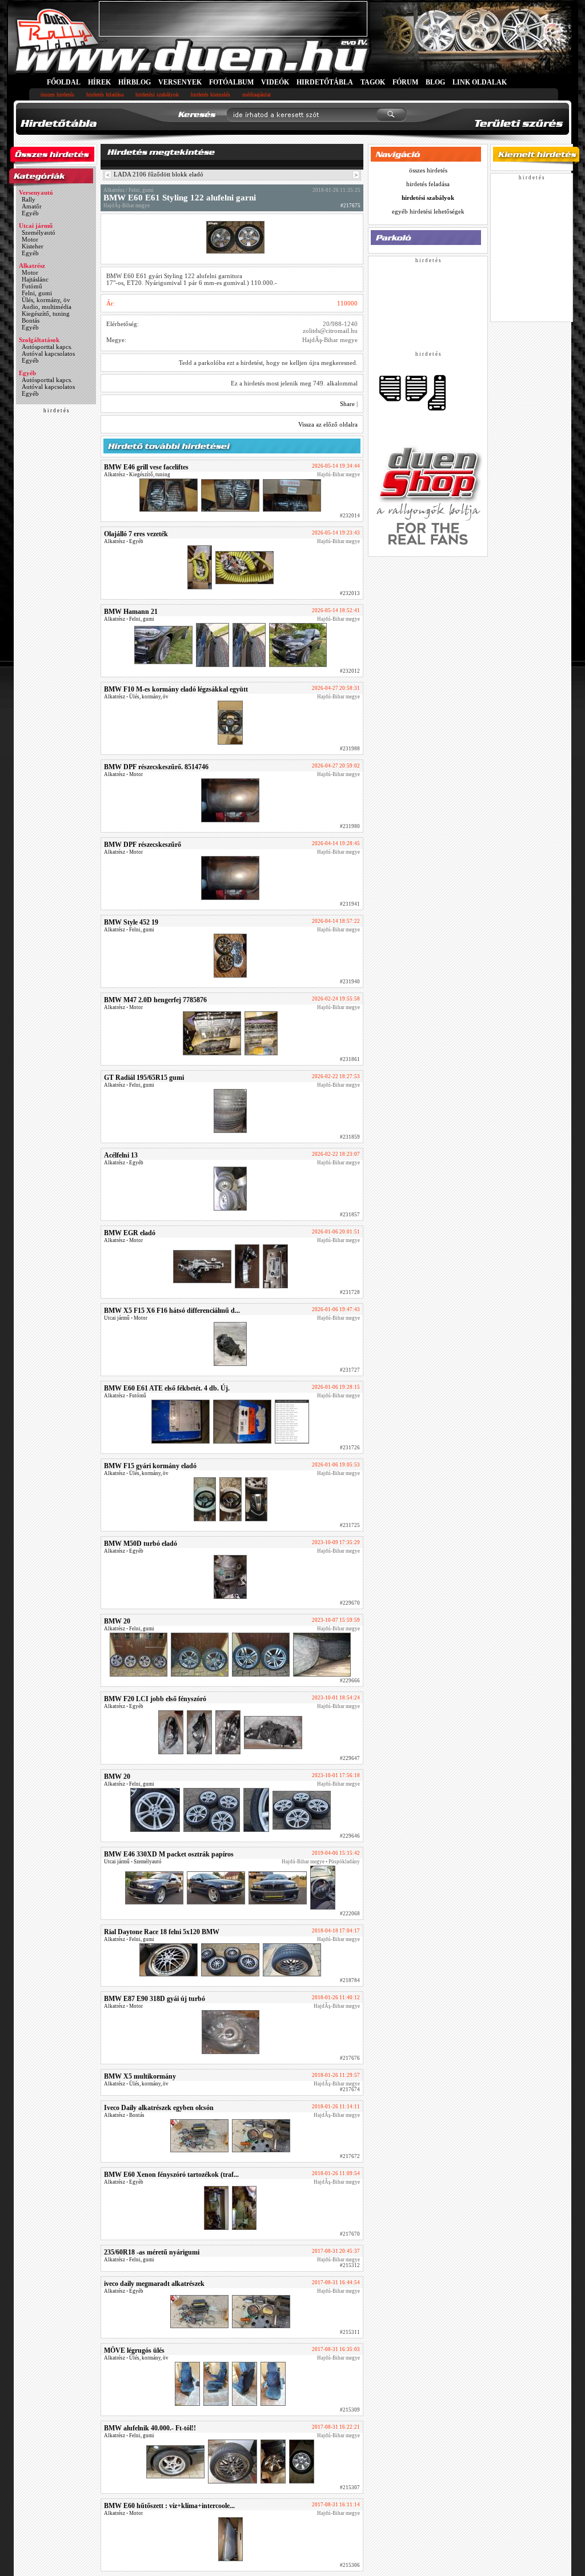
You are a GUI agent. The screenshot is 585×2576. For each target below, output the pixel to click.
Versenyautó (36, 192)
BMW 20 (117, 1621)
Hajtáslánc (35, 279)
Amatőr (32, 206)
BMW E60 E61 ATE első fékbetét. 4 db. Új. (167, 1388)
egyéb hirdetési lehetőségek (428, 211)
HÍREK (99, 82)
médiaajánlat (257, 95)
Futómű (32, 286)
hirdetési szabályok (157, 95)
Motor (30, 239)
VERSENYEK (180, 82)
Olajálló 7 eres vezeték (136, 534)
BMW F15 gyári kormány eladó (150, 1466)
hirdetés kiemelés (211, 95)
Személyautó (39, 232)
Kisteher (33, 246)
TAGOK (373, 82)
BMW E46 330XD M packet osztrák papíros (169, 1854)
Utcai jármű (36, 226)
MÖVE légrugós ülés (134, 2350)
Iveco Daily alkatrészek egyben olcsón (159, 2108)
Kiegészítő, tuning (46, 314)
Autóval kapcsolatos (48, 353)
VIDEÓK (275, 82)
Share (347, 404)
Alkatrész (32, 266)
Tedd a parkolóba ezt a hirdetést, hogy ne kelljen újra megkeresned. (268, 363)
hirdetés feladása (105, 95)
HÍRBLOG (135, 82)
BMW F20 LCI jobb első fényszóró (155, 1699)
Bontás (31, 320)
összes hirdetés (57, 95)
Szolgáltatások (39, 340)
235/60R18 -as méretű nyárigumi (152, 2252)
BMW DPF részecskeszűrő (143, 845)
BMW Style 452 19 (131, 922)
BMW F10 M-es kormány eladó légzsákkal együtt (176, 689)
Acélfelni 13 (121, 1155)
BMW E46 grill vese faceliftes (146, 467)
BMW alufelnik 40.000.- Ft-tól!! (150, 2428)
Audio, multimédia (47, 307)
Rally (29, 199)
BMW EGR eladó (130, 1233)
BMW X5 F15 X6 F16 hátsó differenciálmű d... (172, 1311)
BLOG (435, 82)
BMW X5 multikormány (140, 2076)
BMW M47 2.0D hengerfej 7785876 (155, 1000)
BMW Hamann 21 (131, 612)
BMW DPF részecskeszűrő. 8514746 (156, 767)
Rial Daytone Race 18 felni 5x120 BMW (162, 1932)
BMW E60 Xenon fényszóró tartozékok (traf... (171, 2175)
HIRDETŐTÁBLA (325, 82)
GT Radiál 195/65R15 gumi (144, 1078)
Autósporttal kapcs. (47, 347)
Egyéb (30, 213)
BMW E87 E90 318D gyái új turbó (155, 1999)
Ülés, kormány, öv (46, 300)
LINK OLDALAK (480, 82)
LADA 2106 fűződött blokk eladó (159, 174)
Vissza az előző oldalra (328, 424)
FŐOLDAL (64, 82)
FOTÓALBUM (231, 82)
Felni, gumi (37, 293)
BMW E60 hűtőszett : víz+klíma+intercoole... (169, 2506)
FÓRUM (405, 82)
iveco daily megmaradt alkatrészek (154, 2284)
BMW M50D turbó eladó (141, 1544)
